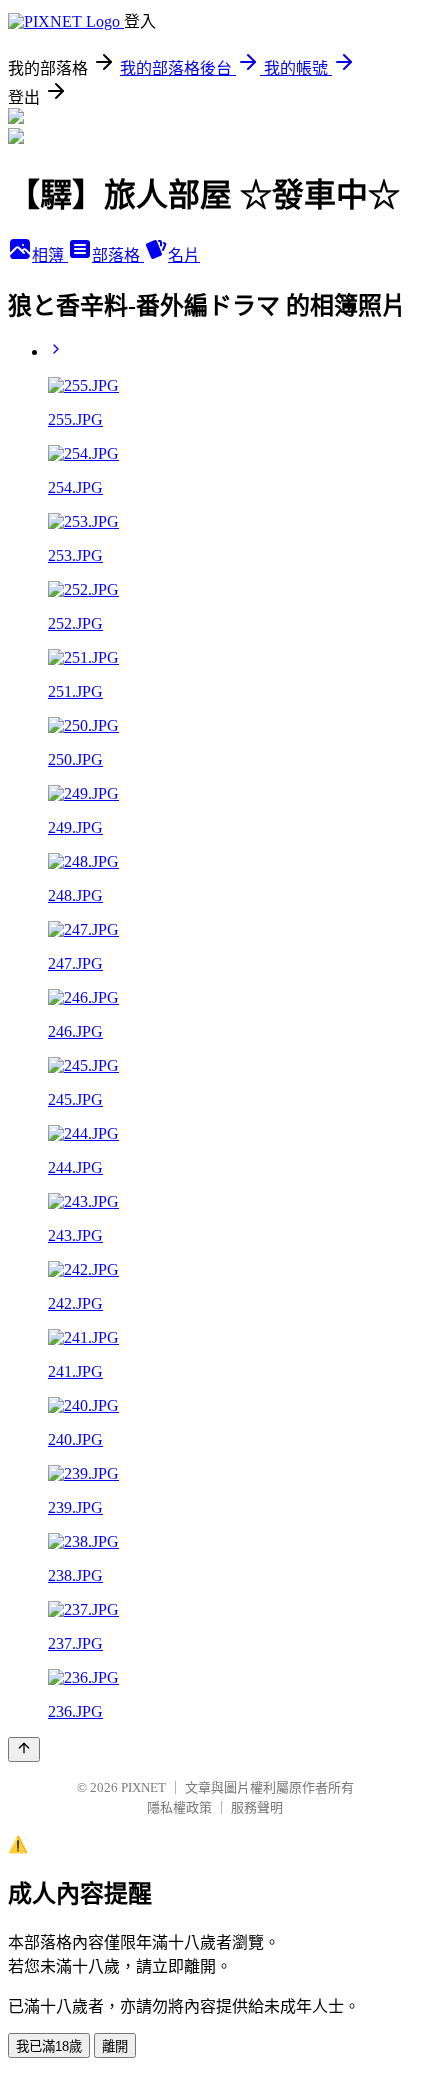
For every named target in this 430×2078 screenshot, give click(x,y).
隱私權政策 (179, 1807)
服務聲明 (257, 1807)
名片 (184, 255)
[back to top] (24, 1749)
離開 (115, 2046)
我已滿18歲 (49, 2046)
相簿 (50, 255)
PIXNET (143, 1787)
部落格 (118, 255)
